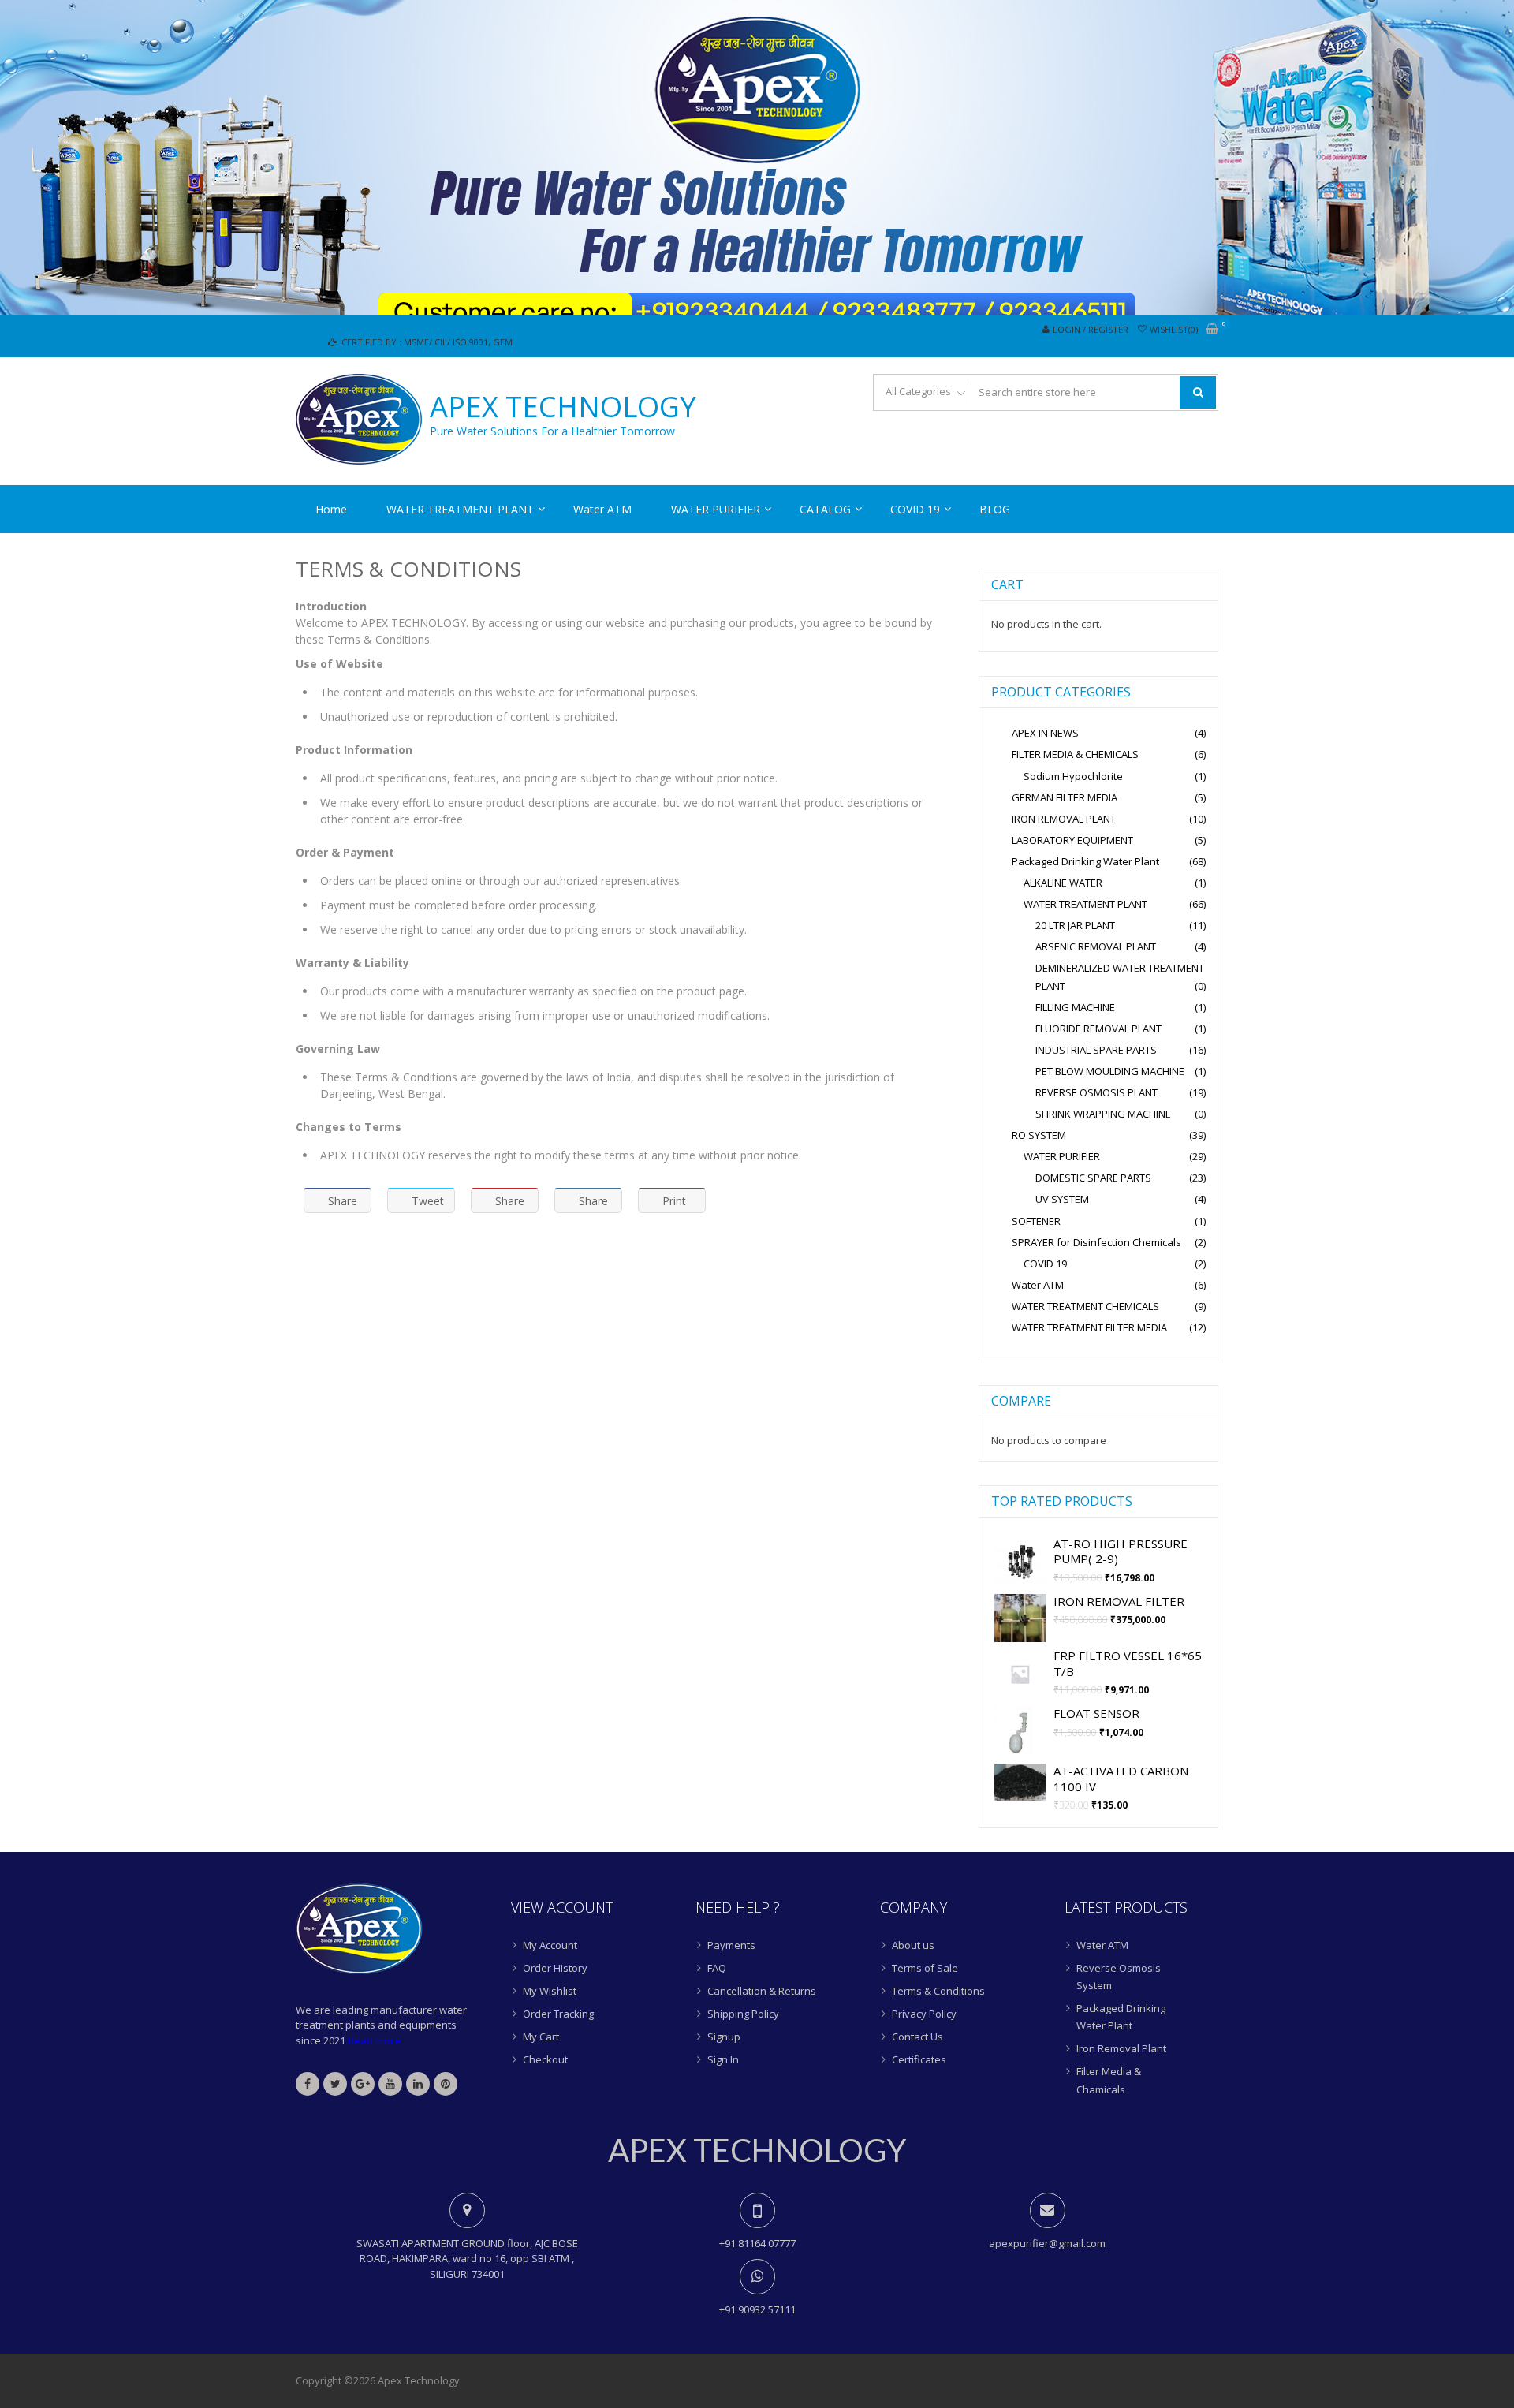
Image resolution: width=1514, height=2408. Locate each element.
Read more (374, 2040)
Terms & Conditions (938, 1991)
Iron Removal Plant (1121, 2048)
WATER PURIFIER (716, 509)
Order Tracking (558, 2014)
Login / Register (1091, 329)
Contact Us (917, 2037)
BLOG (995, 509)
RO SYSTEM (1039, 1135)
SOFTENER (1036, 1221)
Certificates (919, 2059)
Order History (555, 1968)
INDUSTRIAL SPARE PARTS (1096, 1050)
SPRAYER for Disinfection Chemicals (1096, 1242)
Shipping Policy (743, 2014)
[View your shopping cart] (1212, 330)
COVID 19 (915, 509)
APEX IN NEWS (1045, 733)
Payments (731, 1945)
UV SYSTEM (1062, 1199)
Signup (724, 2037)
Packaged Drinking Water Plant (1085, 861)
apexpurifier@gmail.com (1047, 2243)
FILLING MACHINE (1075, 1007)
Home (331, 509)
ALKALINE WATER (1063, 883)
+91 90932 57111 (757, 2309)
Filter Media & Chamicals (1109, 2080)
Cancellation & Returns (762, 1991)
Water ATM (602, 509)
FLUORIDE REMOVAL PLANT (1098, 1029)
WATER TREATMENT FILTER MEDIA (1089, 1327)
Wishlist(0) (1174, 329)
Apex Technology (563, 407)
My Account (550, 1945)
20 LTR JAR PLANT (1075, 925)
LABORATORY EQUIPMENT (1072, 840)
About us (913, 1945)
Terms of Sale (925, 1968)
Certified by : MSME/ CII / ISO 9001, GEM (426, 342)
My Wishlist (550, 1991)
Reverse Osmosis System (1119, 1977)
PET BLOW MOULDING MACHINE (1110, 1071)
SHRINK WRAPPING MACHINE (1103, 1114)
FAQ (717, 1968)
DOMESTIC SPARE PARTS (1093, 1178)
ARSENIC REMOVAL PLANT (1096, 946)
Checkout (545, 2059)
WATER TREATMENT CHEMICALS (1085, 1306)
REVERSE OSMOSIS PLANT (1096, 1092)
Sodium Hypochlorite (1073, 776)
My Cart (541, 2037)
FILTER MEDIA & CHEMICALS (1075, 754)
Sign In (723, 2059)
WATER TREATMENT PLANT (460, 509)
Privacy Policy (924, 2014)
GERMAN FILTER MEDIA (1065, 797)
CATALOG (825, 509)
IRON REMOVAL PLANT (1064, 819)
